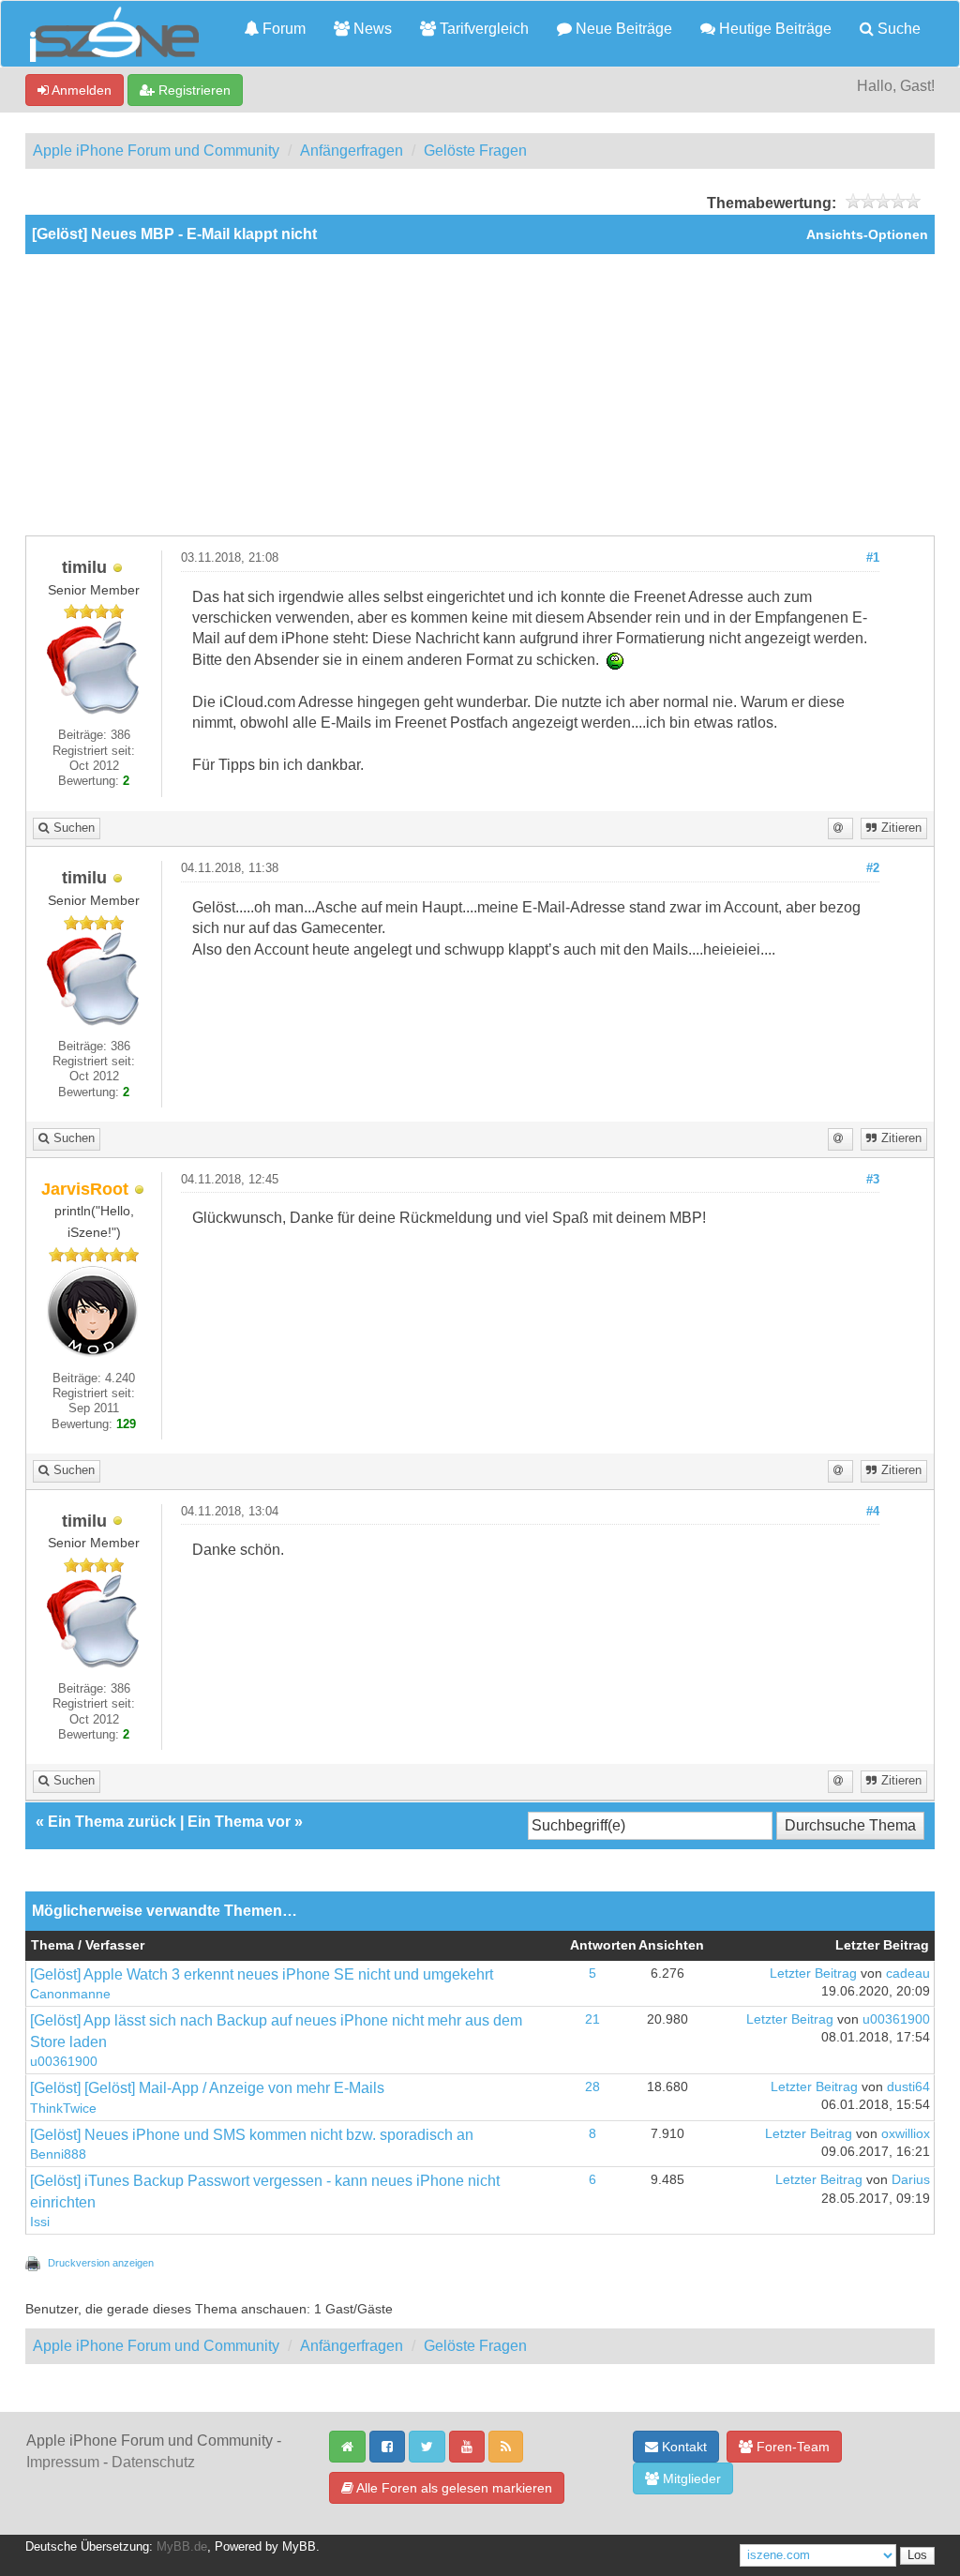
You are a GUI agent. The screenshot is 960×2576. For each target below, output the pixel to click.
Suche (897, 29)
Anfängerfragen (352, 151)
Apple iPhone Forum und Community (156, 151)
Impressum (63, 2462)
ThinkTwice (63, 2109)
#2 (873, 868)
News (371, 29)
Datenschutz (153, 2462)
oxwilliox (906, 2134)
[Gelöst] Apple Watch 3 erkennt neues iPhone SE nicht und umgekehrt (262, 1974)
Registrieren (193, 90)
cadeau (908, 1973)
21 (592, 2019)
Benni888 (58, 2154)
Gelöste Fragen (475, 151)
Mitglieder (690, 2478)
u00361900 (64, 2062)
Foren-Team (791, 2447)
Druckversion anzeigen (101, 2263)
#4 (873, 1512)
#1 (873, 558)
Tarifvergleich (482, 29)
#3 (873, 1180)
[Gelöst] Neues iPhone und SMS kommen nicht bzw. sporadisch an (252, 2135)
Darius (911, 2180)
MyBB (299, 2547)
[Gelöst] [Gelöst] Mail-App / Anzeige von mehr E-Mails (207, 2088)
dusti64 (908, 2087)
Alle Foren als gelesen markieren (453, 2488)
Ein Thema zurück (112, 1822)
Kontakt (682, 2447)
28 (592, 2087)
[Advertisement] (480, 395)
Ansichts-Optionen (867, 235)
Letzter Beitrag (813, 1973)
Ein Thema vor (239, 1822)
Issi (40, 2222)
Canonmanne (70, 1994)
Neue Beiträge (622, 29)
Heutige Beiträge (773, 29)
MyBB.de (182, 2547)
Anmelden (80, 90)
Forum (282, 29)
